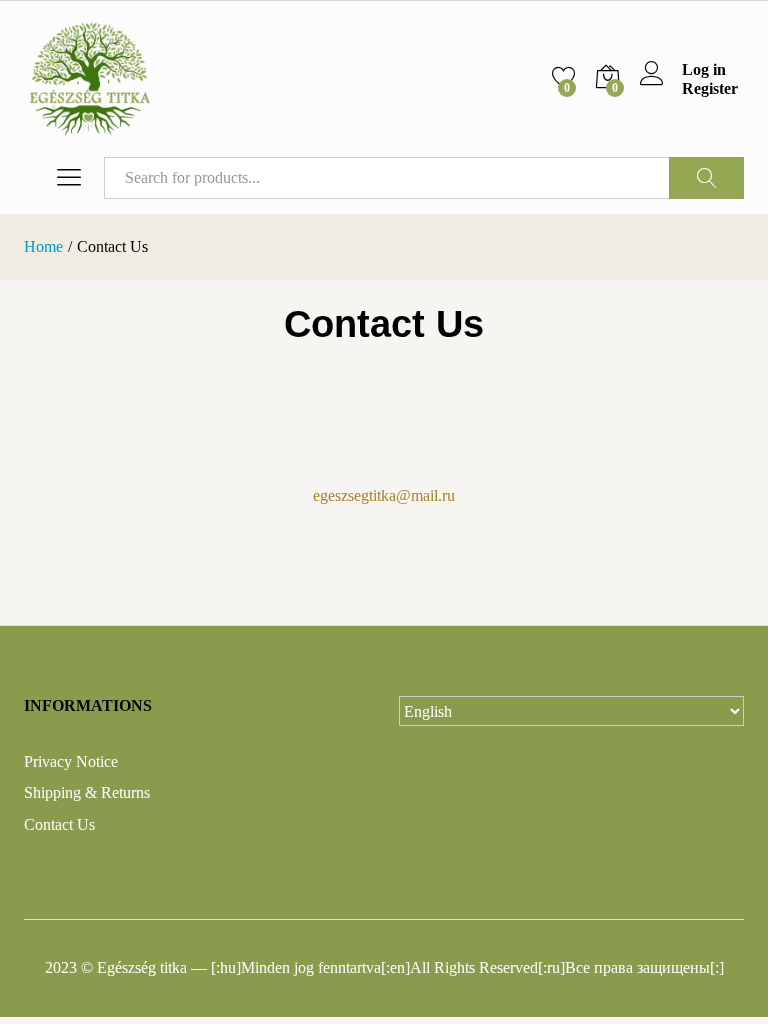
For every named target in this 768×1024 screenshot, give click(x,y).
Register (710, 88)
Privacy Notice (71, 761)
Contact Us (59, 824)
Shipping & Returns (87, 792)
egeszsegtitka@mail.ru (384, 495)
